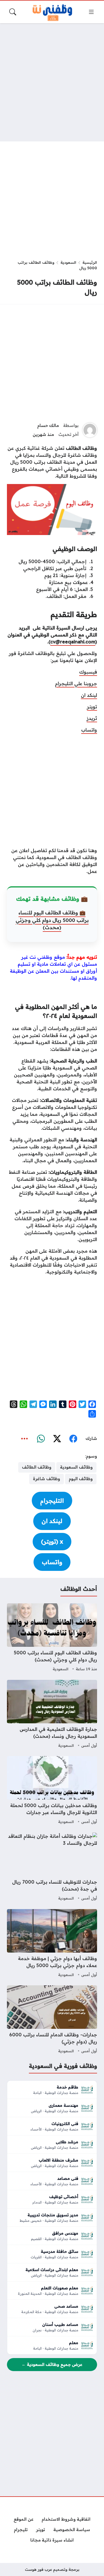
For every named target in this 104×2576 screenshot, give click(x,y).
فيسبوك (88, 672)
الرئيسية (90, 262)
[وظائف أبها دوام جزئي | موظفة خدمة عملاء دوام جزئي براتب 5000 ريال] (52, 1944)
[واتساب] (41, 1439)
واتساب (89, 730)
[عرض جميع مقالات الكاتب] (90, 430)
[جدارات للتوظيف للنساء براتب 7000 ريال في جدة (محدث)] (52, 1867)
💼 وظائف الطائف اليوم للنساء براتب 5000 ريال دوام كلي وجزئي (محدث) (52, 920)
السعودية (68, 262)
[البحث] (13, 12)
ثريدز (92, 718)
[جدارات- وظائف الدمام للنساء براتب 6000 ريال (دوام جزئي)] (52, 2020)
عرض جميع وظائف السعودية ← (52, 2364)
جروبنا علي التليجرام (76, 683)
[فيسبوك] (73, 1439)
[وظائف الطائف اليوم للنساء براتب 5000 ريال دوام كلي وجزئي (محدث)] (52, 1638)
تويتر (92, 707)
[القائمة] (91, 12)
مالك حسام (48, 425)
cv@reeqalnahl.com (73, 642)
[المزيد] (25, 1439)
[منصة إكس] (57, 1439)
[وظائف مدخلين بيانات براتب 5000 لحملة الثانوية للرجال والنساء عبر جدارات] (52, 1791)
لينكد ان (89, 695)
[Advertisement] (52, 82)
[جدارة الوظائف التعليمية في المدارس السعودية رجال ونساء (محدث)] (52, 1715)
